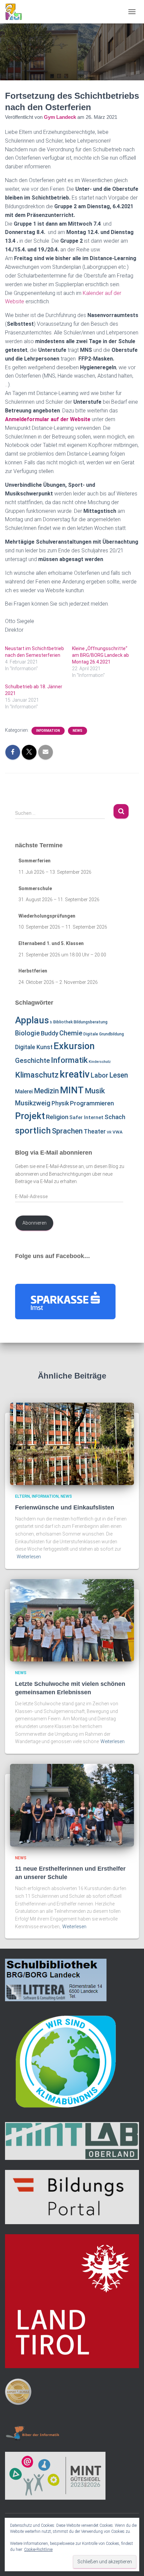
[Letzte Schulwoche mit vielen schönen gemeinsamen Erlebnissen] (72, 1620)
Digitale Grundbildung (104, 1034)
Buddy (50, 1033)
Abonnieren (34, 1223)
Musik (95, 1091)
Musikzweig (33, 1103)
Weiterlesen (29, 1557)
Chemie (71, 1033)
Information (48, 731)
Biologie (27, 1033)
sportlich (33, 1130)
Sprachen (67, 1131)
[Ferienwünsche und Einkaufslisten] (72, 1443)
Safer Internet (86, 1117)
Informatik (69, 1060)
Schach (115, 1117)
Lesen (119, 1075)
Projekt (30, 1116)
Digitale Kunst (34, 1047)
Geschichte (32, 1061)
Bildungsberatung (91, 1022)
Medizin (46, 1091)
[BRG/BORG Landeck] (16, 12)
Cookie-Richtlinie (38, 2550)
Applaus (32, 1020)
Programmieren (92, 1103)
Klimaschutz (37, 1075)
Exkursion (74, 1046)
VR (109, 1132)
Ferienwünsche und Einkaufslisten (65, 1507)
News (78, 731)
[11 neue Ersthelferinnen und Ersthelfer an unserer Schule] (72, 1805)
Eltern (22, 1496)
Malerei (24, 1091)
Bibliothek (63, 1022)
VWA (118, 1132)
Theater (95, 1131)
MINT (72, 1090)
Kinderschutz (100, 1062)
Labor (99, 1075)
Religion (57, 1117)
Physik (60, 1103)
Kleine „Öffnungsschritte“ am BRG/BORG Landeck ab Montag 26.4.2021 (100, 655)
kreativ (75, 1074)
